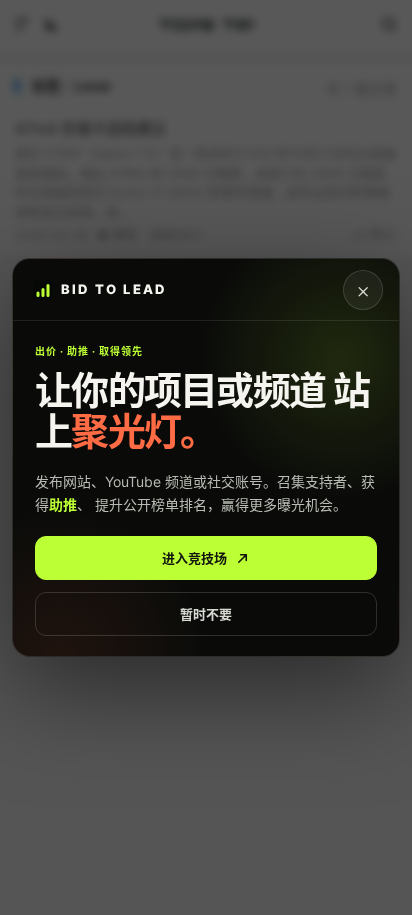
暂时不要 (206, 614)
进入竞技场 (194, 558)
